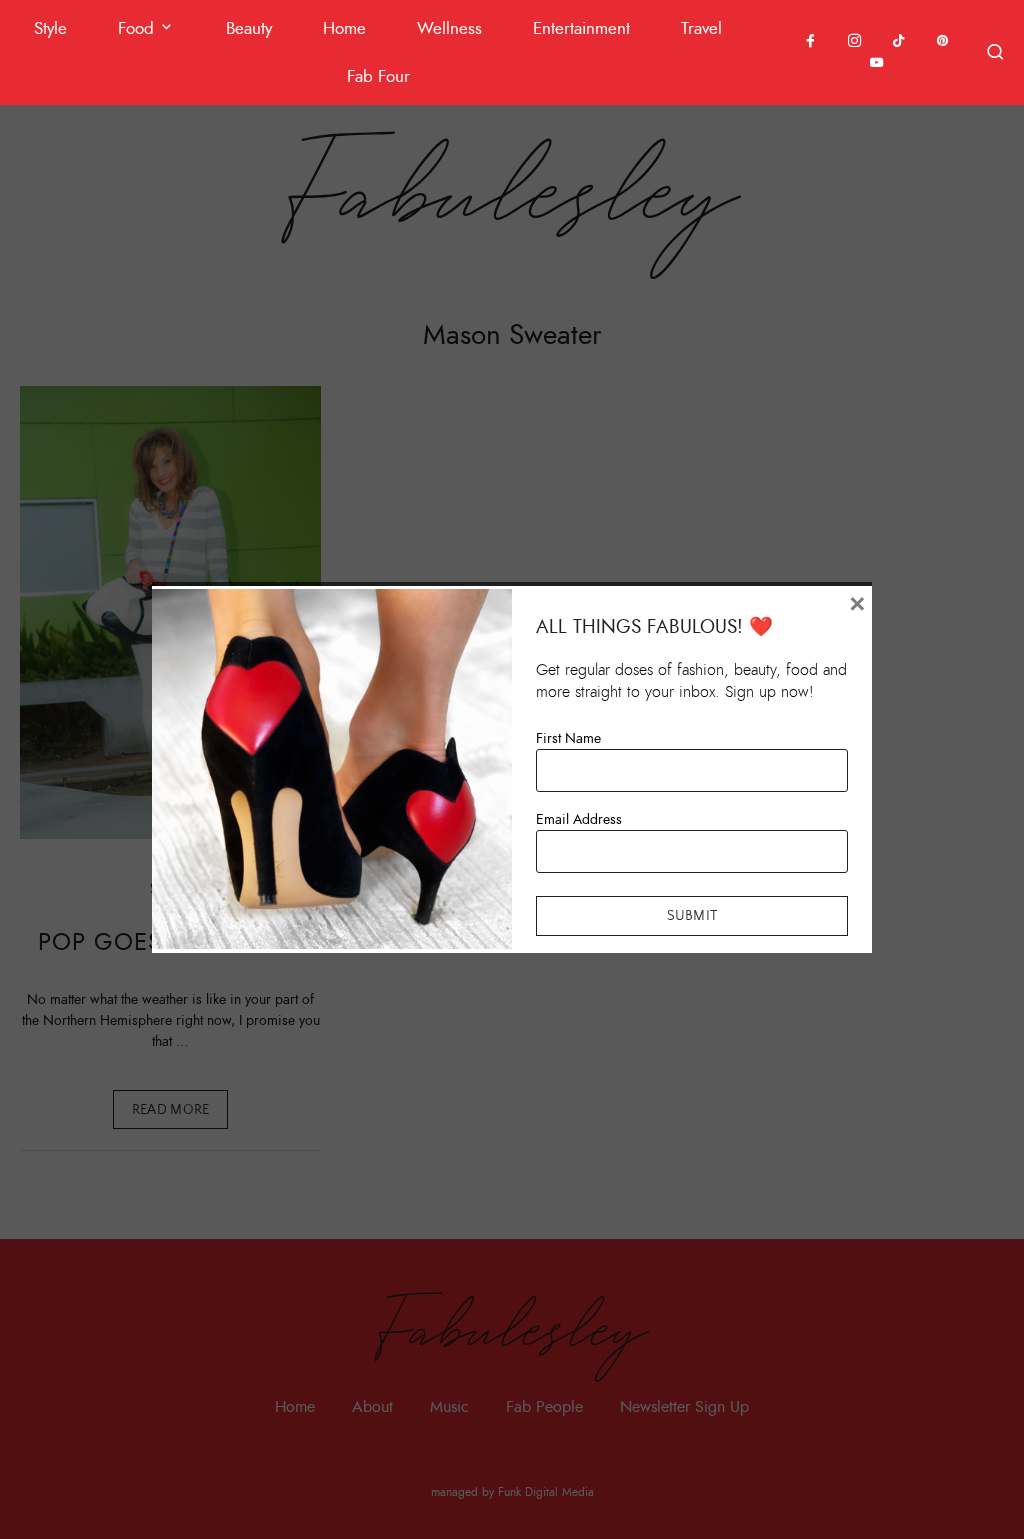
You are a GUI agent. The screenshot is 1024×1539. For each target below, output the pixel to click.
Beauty (249, 28)
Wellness (449, 28)
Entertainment (581, 28)
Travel (701, 28)
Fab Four (378, 76)
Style (50, 28)
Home (344, 28)
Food (136, 28)
